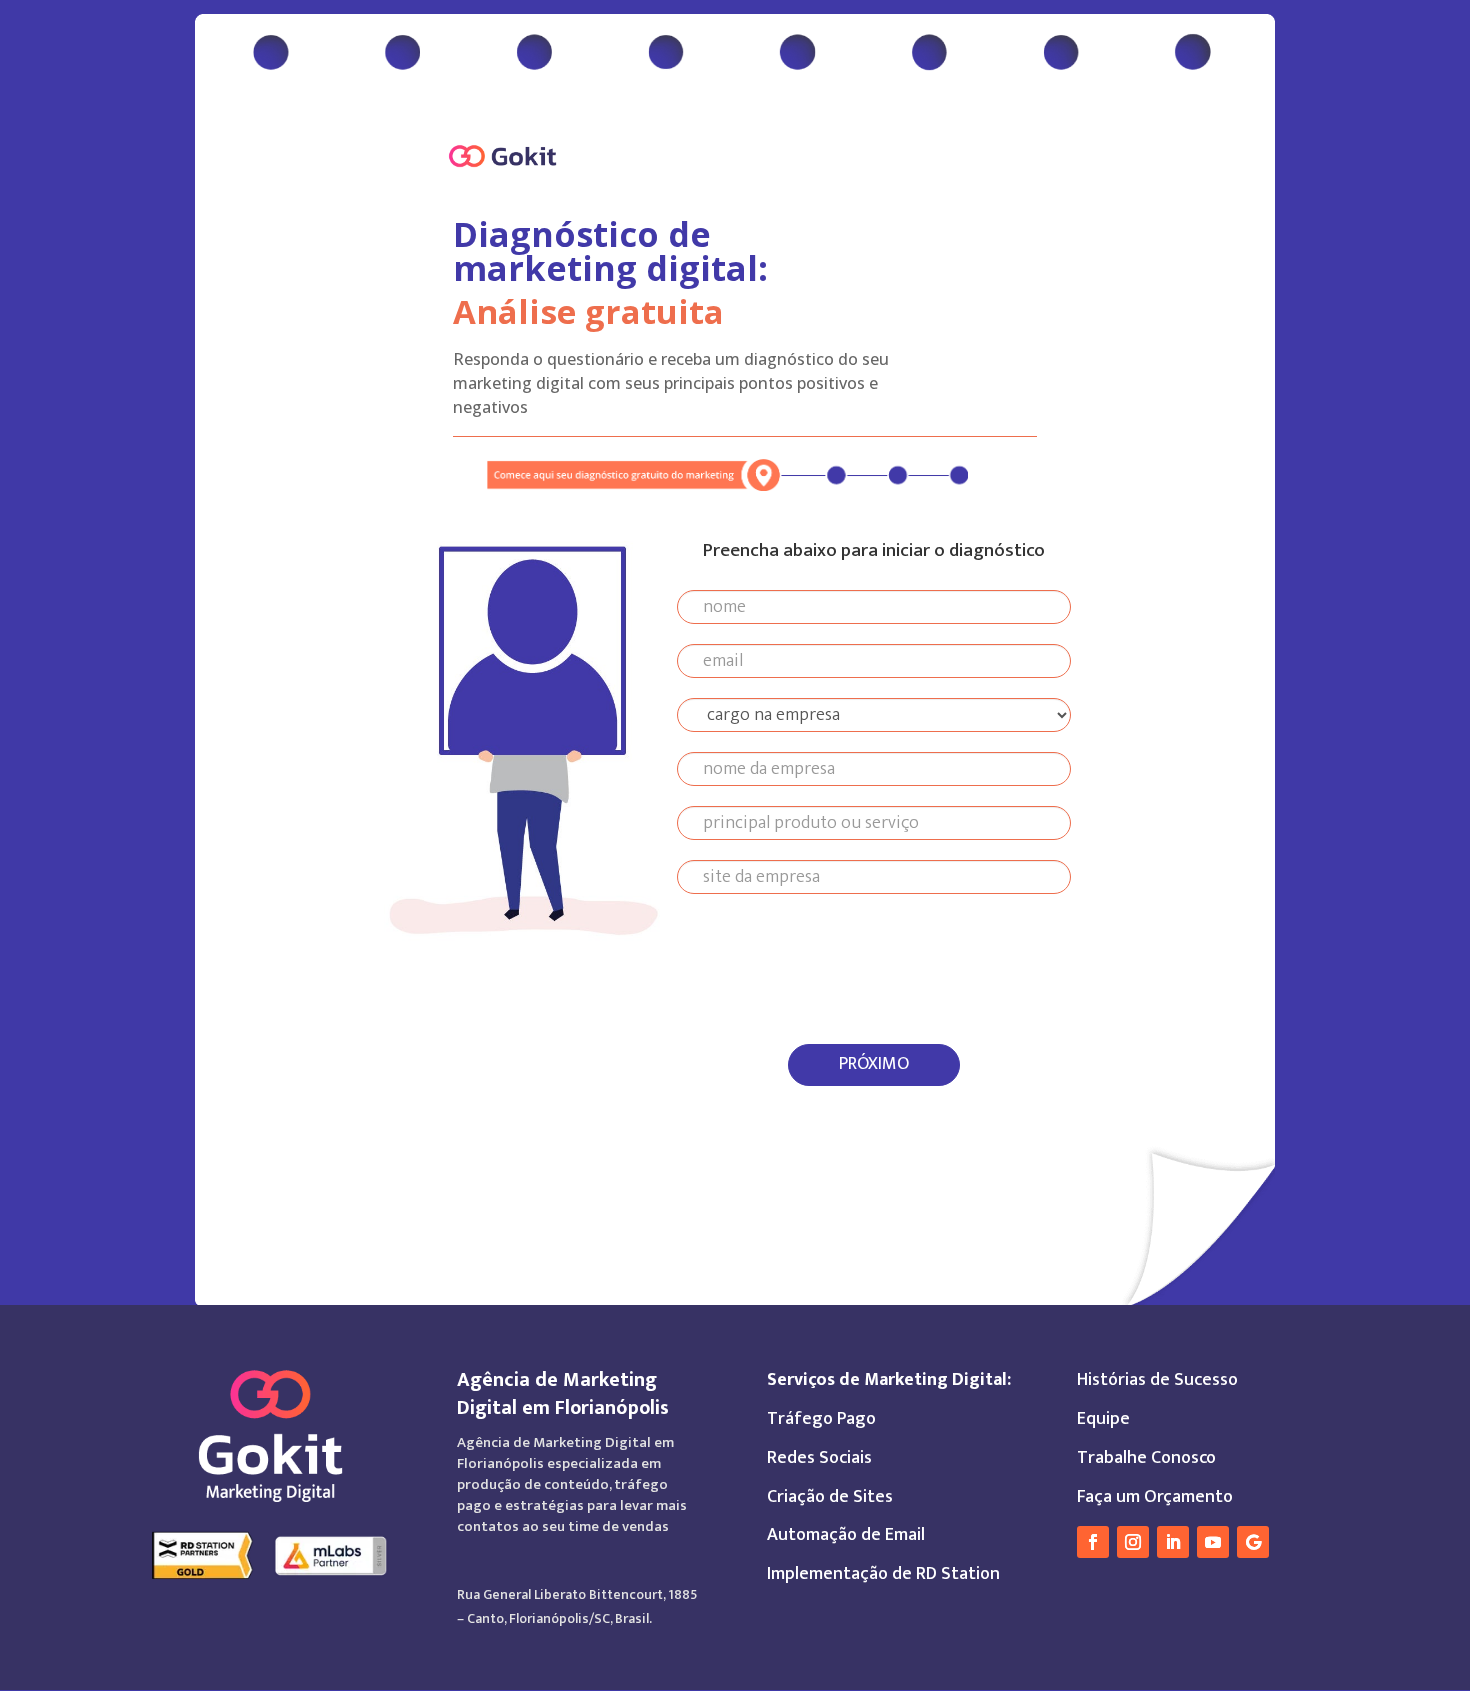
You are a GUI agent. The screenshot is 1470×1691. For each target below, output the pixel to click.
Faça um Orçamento (1155, 1497)
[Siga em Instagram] (1133, 1542)
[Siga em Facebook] (1093, 1542)
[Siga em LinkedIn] (1173, 1542)
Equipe (1103, 1419)
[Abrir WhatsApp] (1420, 1640)
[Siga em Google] (1253, 1542)
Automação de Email (846, 1535)
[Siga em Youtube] (1213, 1542)
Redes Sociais (819, 1458)
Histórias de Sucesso (1157, 1380)
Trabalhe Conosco (1146, 1458)
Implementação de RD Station (883, 1574)
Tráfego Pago (821, 1419)
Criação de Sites (830, 1497)
